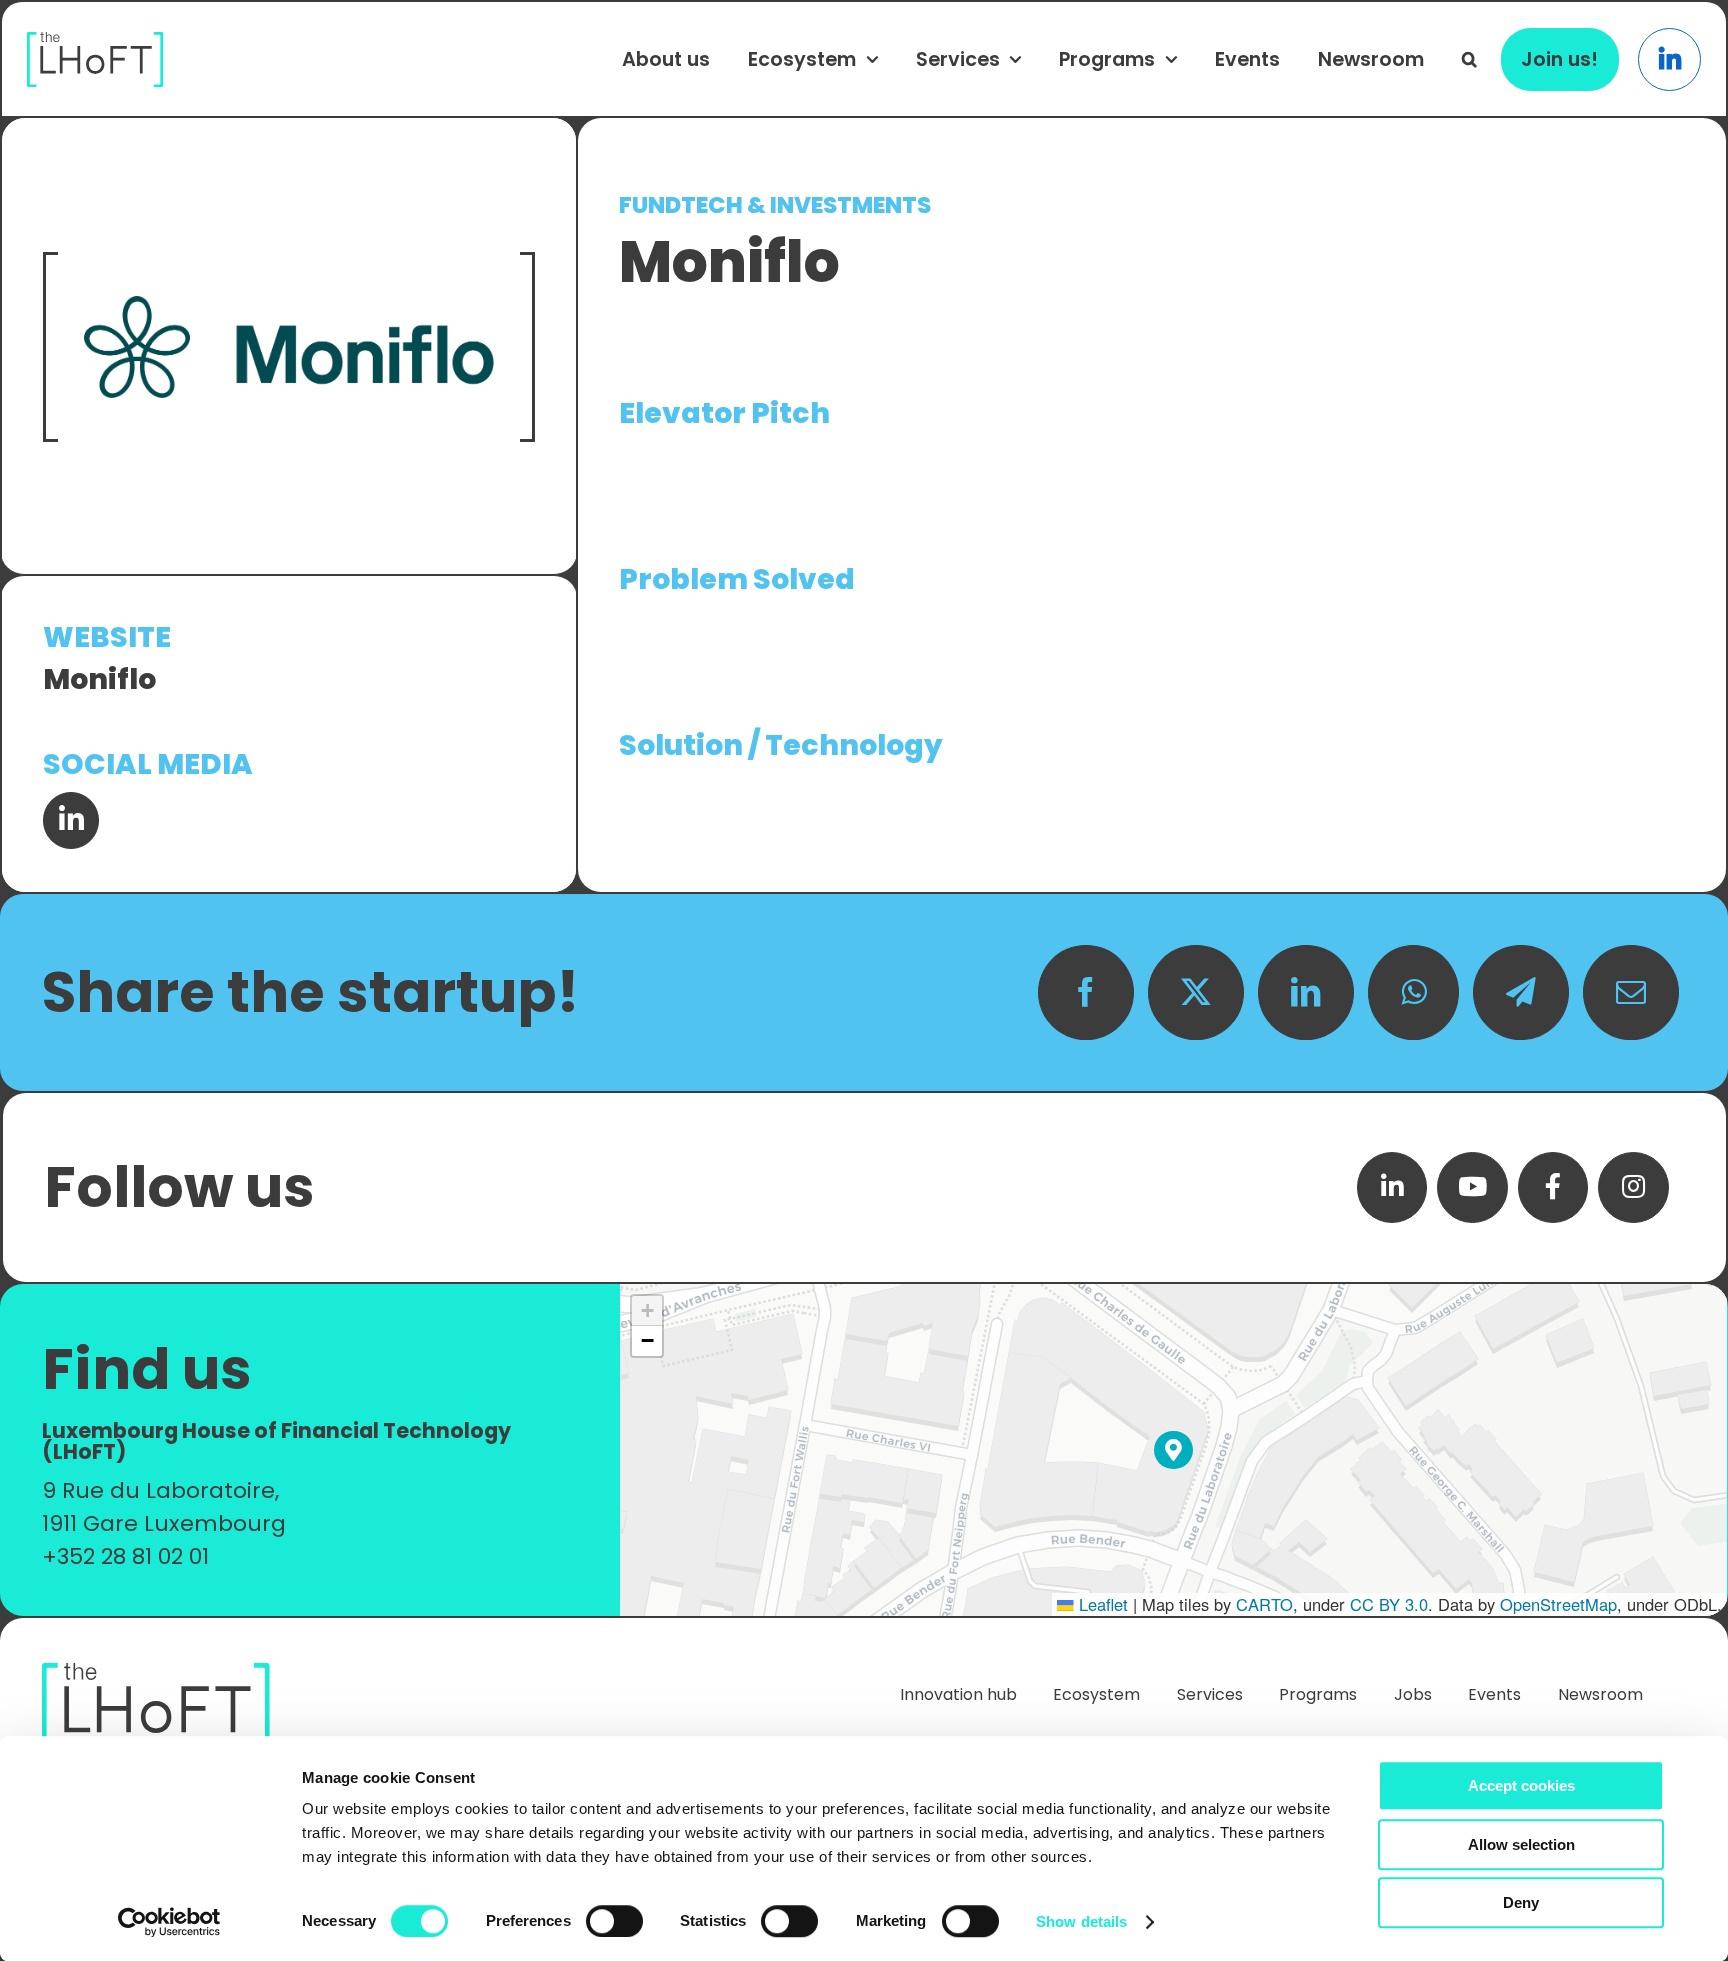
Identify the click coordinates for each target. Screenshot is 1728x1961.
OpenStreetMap (1558, 1604)
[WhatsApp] (1413, 993)
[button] (1469, 59)
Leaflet (1101, 1604)
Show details (1081, 1921)
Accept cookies (1521, 1785)
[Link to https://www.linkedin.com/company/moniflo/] (71, 820)
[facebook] (1553, 1187)
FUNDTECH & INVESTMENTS (775, 205)
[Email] (1631, 993)
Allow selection (1521, 1844)
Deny (1521, 1902)
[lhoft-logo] (95, 42)
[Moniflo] (289, 347)
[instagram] (1633, 1187)
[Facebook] (1086, 993)
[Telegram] (1521, 993)
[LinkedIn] (1306, 993)
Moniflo (99, 679)
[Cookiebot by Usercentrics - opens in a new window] (169, 1922)
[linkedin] (1392, 1187)
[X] (1196, 993)
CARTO (1264, 1604)
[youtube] (1472, 1187)
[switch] (614, 1921)
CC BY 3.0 (1389, 1604)
